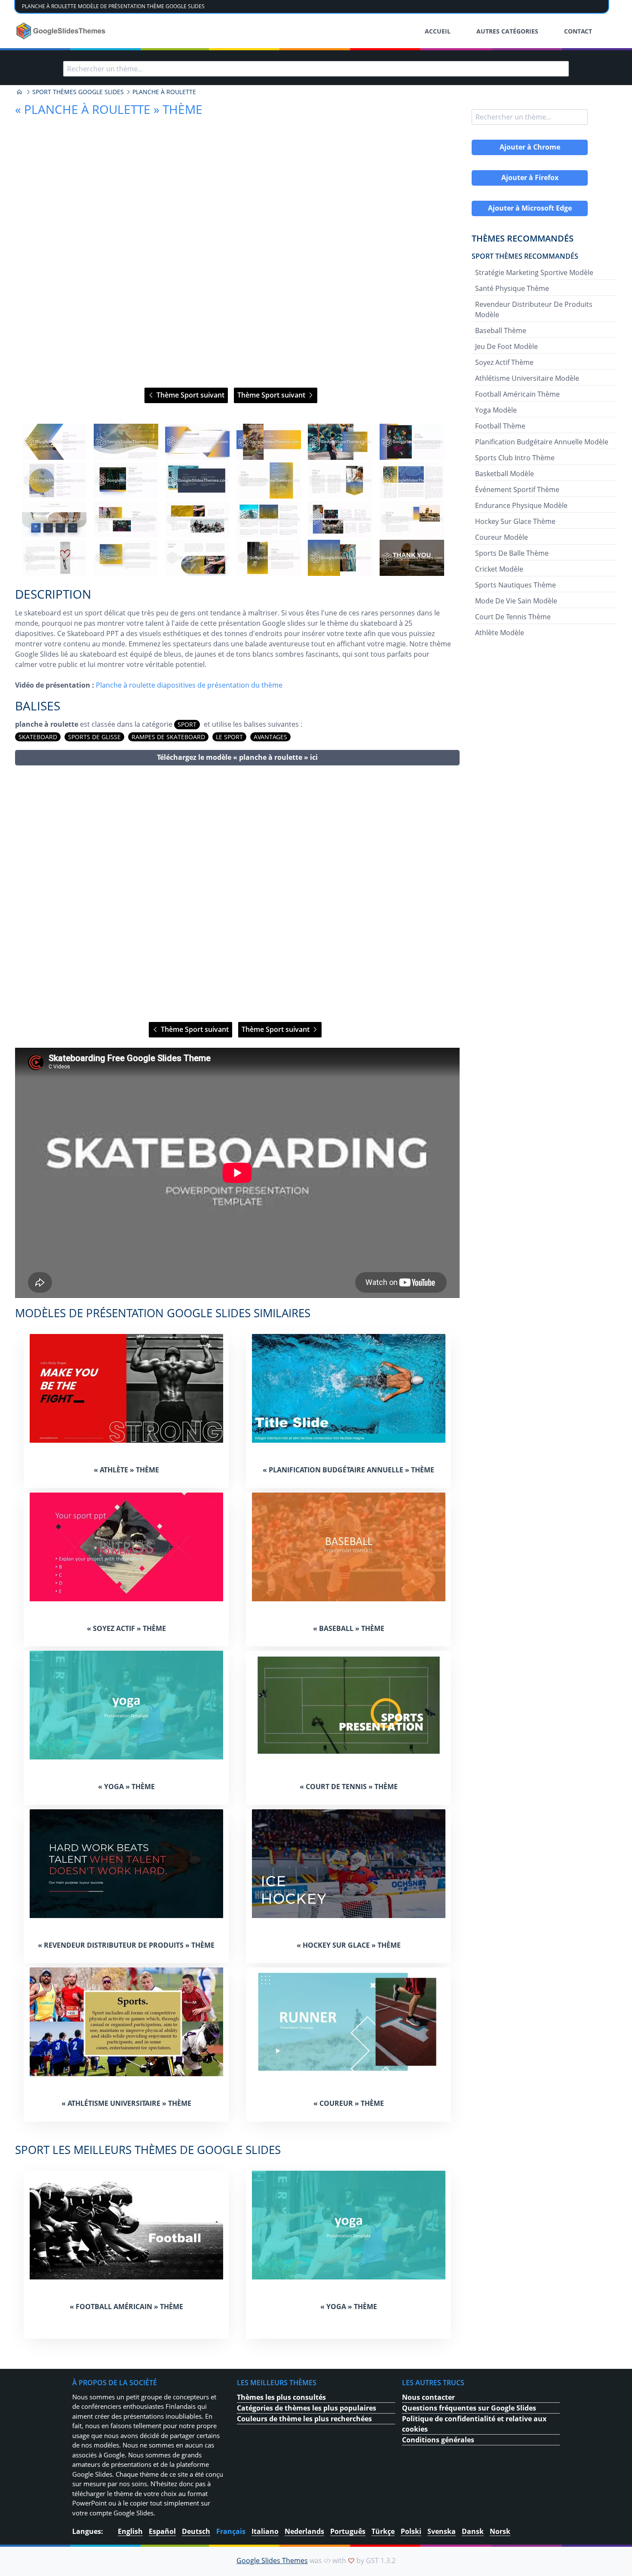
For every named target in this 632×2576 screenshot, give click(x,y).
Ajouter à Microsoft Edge (530, 208)
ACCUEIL (438, 31)
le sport (229, 737)
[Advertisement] (237, 894)
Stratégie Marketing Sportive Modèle (534, 272)
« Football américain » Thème (126, 2307)
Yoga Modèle (496, 410)
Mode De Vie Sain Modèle (516, 601)
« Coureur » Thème (349, 2103)
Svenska (442, 2531)
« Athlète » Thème (126, 1470)
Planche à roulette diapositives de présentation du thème (189, 685)
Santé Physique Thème (512, 288)
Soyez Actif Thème (504, 362)
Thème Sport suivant (190, 395)
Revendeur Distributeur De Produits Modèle (534, 309)
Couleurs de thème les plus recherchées (304, 2419)
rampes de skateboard (168, 737)
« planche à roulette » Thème (109, 109)
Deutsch (196, 2531)
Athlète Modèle (500, 633)
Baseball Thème (501, 330)
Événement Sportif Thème (517, 490)
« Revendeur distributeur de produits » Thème (126, 1945)
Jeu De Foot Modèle (506, 346)
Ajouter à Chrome (530, 147)
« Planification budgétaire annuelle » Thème (348, 1470)
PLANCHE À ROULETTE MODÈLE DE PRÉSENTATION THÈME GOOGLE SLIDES (113, 6)
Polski (411, 2531)
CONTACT (578, 31)
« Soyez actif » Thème (126, 1628)
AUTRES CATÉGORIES (507, 31)
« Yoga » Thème (126, 1787)
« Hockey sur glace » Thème (349, 1945)
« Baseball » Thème (349, 1628)
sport (187, 724)
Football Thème (500, 426)
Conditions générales (438, 2440)
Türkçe (383, 2531)
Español (162, 2531)
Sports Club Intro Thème (515, 458)
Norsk (500, 2531)
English (130, 2531)
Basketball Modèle (505, 474)
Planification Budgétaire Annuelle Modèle (542, 442)
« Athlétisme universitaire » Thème (126, 2103)
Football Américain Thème (517, 394)
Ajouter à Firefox (530, 177)
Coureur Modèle (502, 537)
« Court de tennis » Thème (349, 1787)
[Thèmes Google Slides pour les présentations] (19, 92)
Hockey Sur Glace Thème (515, 521)
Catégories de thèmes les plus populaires (307, 2408)
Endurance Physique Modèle (521, 505)
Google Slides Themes (272, 2561)
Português (348, 2531)
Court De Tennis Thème (513, 617)
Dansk (473, 2531)
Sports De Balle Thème (512, 553)
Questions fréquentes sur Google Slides (469, 2408)
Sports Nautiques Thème (515, 585)
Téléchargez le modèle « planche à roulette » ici (237, 757)
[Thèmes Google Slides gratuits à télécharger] (62, 31)
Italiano (265, 2531)
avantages (270, 737)
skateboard (38, 737)
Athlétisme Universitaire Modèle (527, 378)
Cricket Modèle (499, 569)
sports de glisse (94, 737)
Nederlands (304, 2531)
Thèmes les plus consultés (281, 2397)
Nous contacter (428, 2397)
